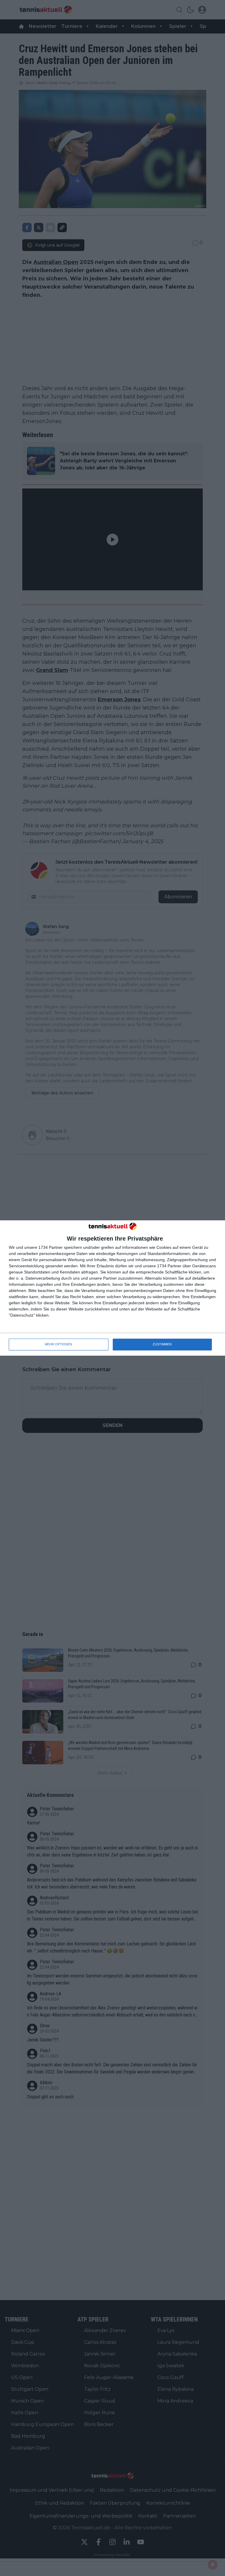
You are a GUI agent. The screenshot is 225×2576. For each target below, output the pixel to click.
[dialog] (112, 1288)
